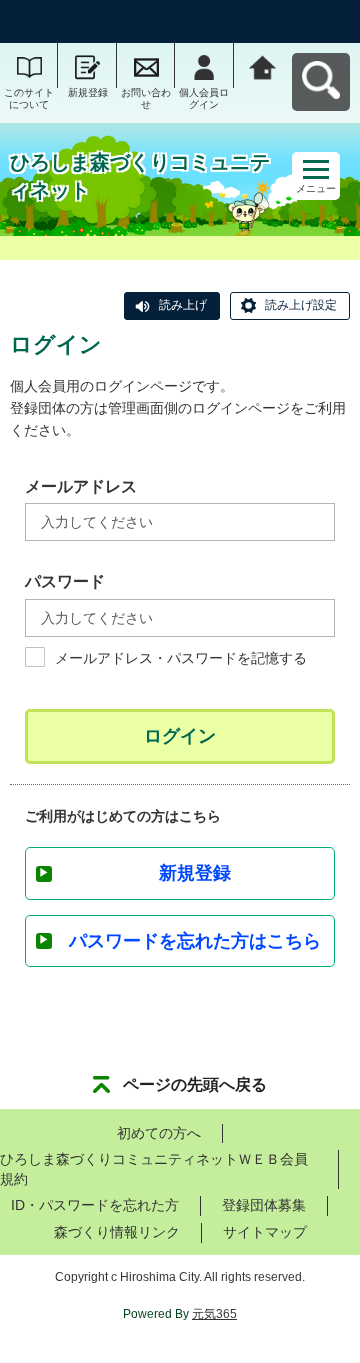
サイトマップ (265, 1232)
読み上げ (183, 305)
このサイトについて (29, 98)
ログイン (180, 736)
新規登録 (88, 92)
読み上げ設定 (301, 305)
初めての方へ (159, 1133)
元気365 (214, 1314)
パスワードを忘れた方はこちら (195, 941)
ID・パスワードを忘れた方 (95, 1205)
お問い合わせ (146, 98)
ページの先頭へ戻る (195, 1084)
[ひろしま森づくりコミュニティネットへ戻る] (263, 65)
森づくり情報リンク (117, 1232)
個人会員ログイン (204, 98)
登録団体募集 (264, 1205)
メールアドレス (81, 486)
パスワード (65, 581)
